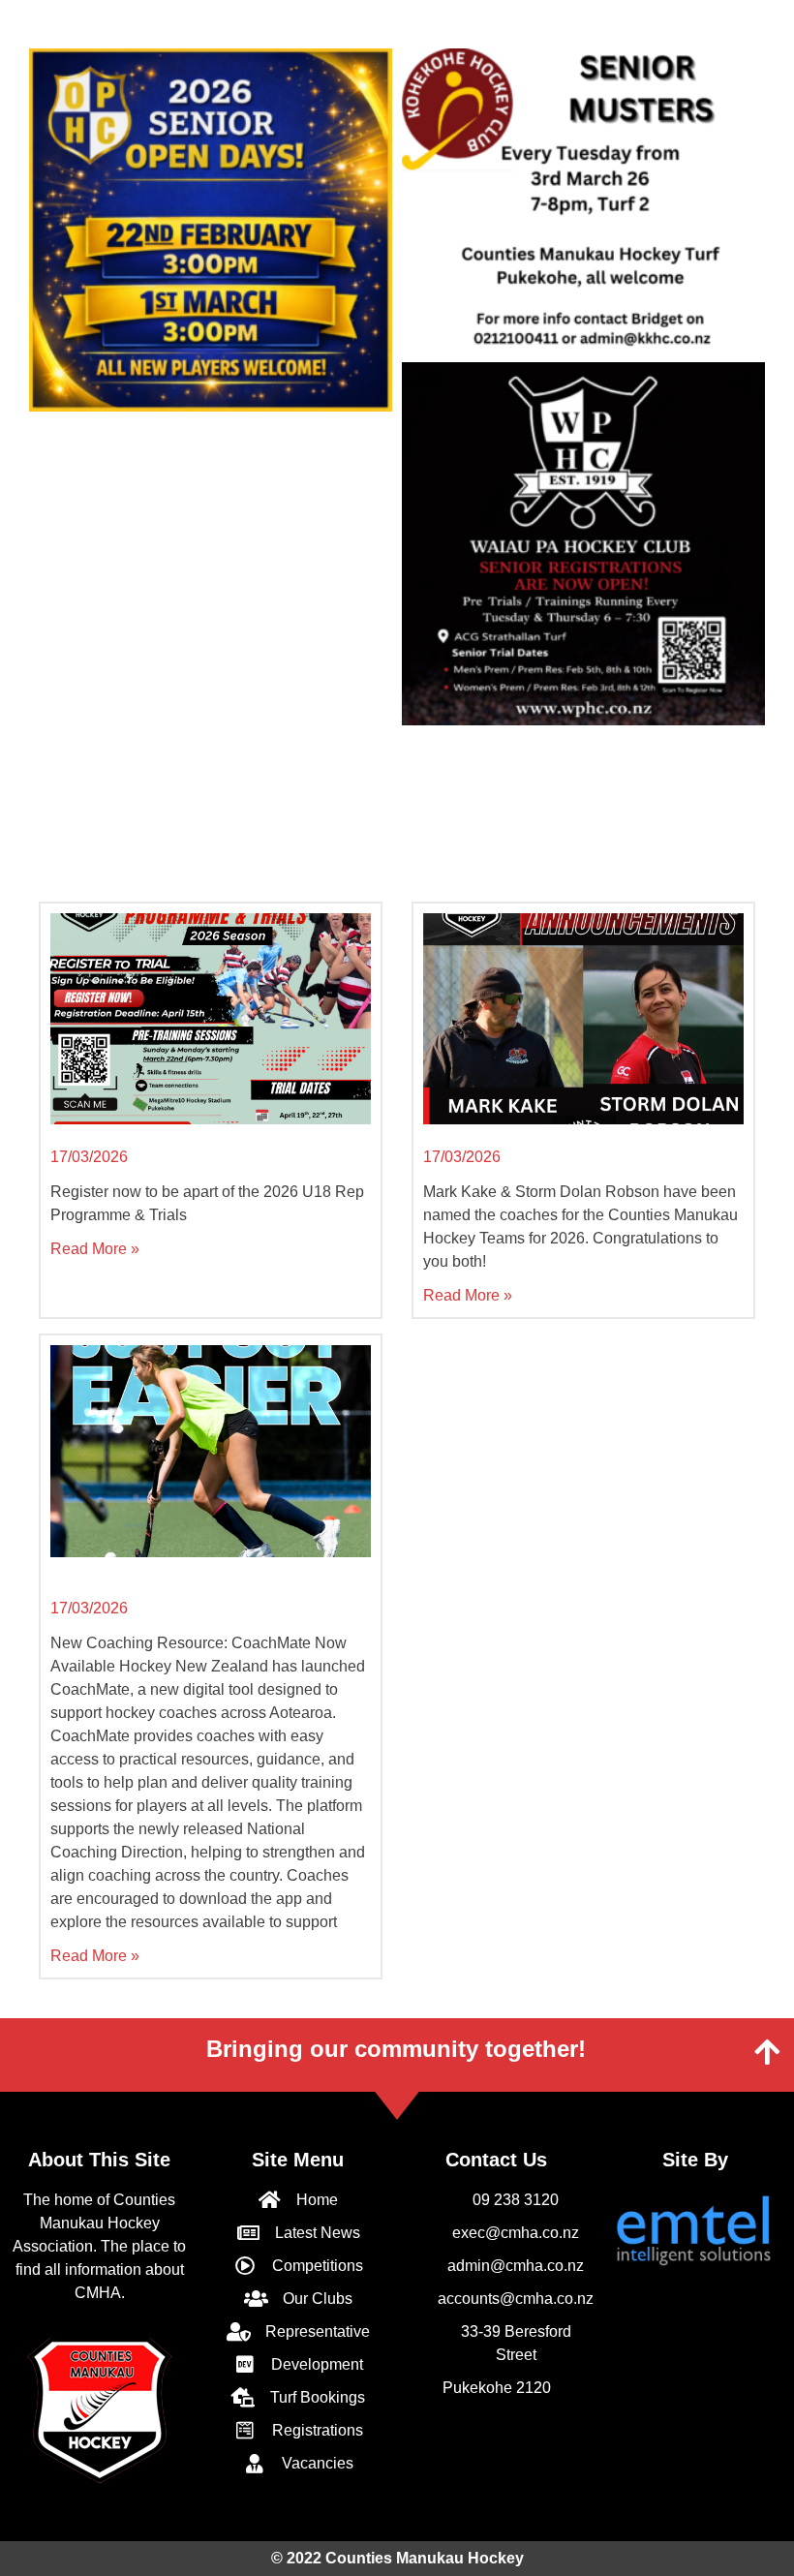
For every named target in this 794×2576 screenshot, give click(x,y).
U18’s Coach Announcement (528, 1138)
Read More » (95, 1249)
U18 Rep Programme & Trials (156, 1138)
